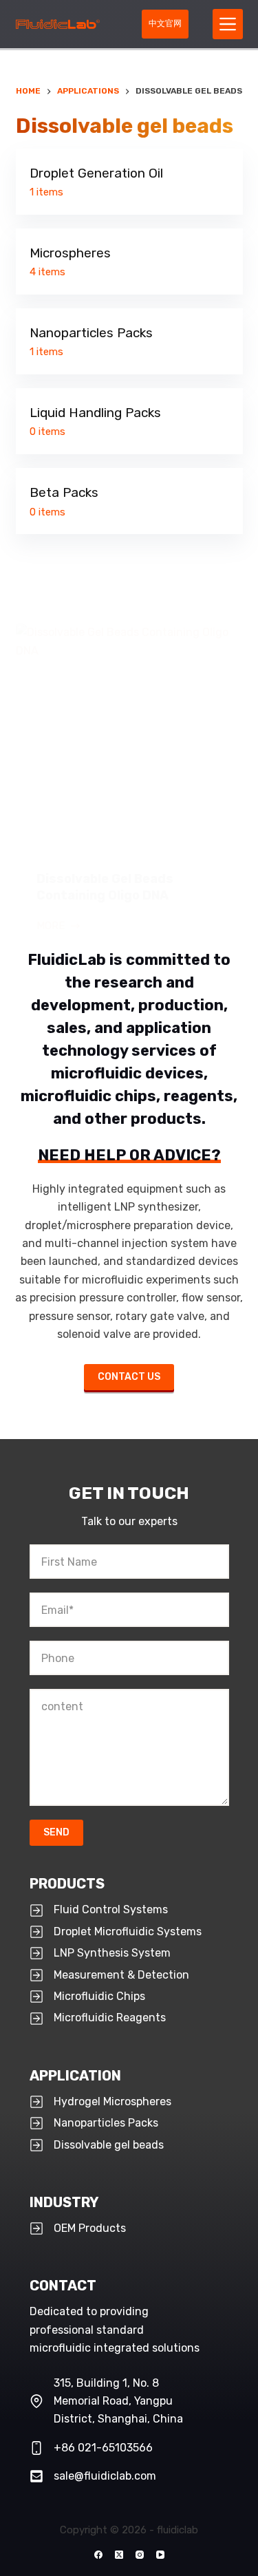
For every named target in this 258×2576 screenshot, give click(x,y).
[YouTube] (160, 2555)
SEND (56, 1832)
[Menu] (228, 24)
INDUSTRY (64, 2202)
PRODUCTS (67, 1884)
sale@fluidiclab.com (105, 2476)
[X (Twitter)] (119, 2555)
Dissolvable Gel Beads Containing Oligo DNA (105, 887)
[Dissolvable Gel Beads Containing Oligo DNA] (129, 737)
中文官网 (165, 23)
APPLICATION (75, 2076)
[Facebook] (98, 2555)
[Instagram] (140, 2555)
